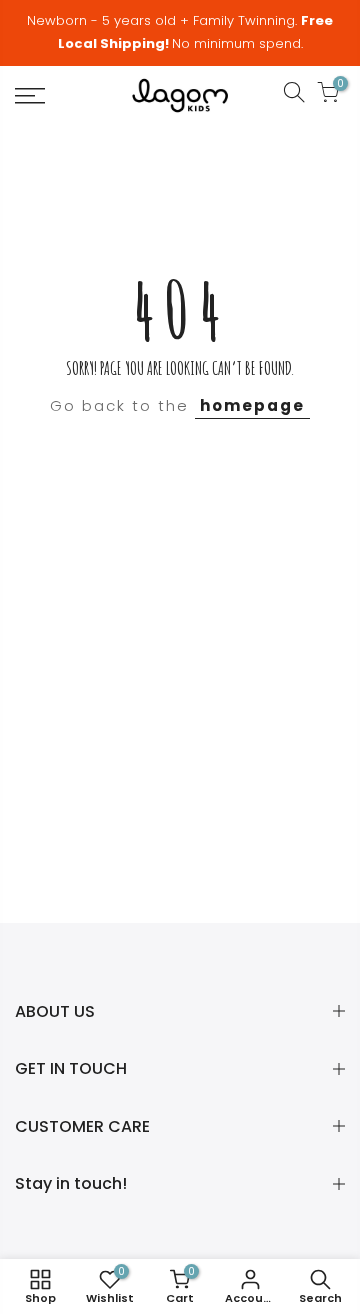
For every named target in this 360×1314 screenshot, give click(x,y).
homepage (252, 405)
